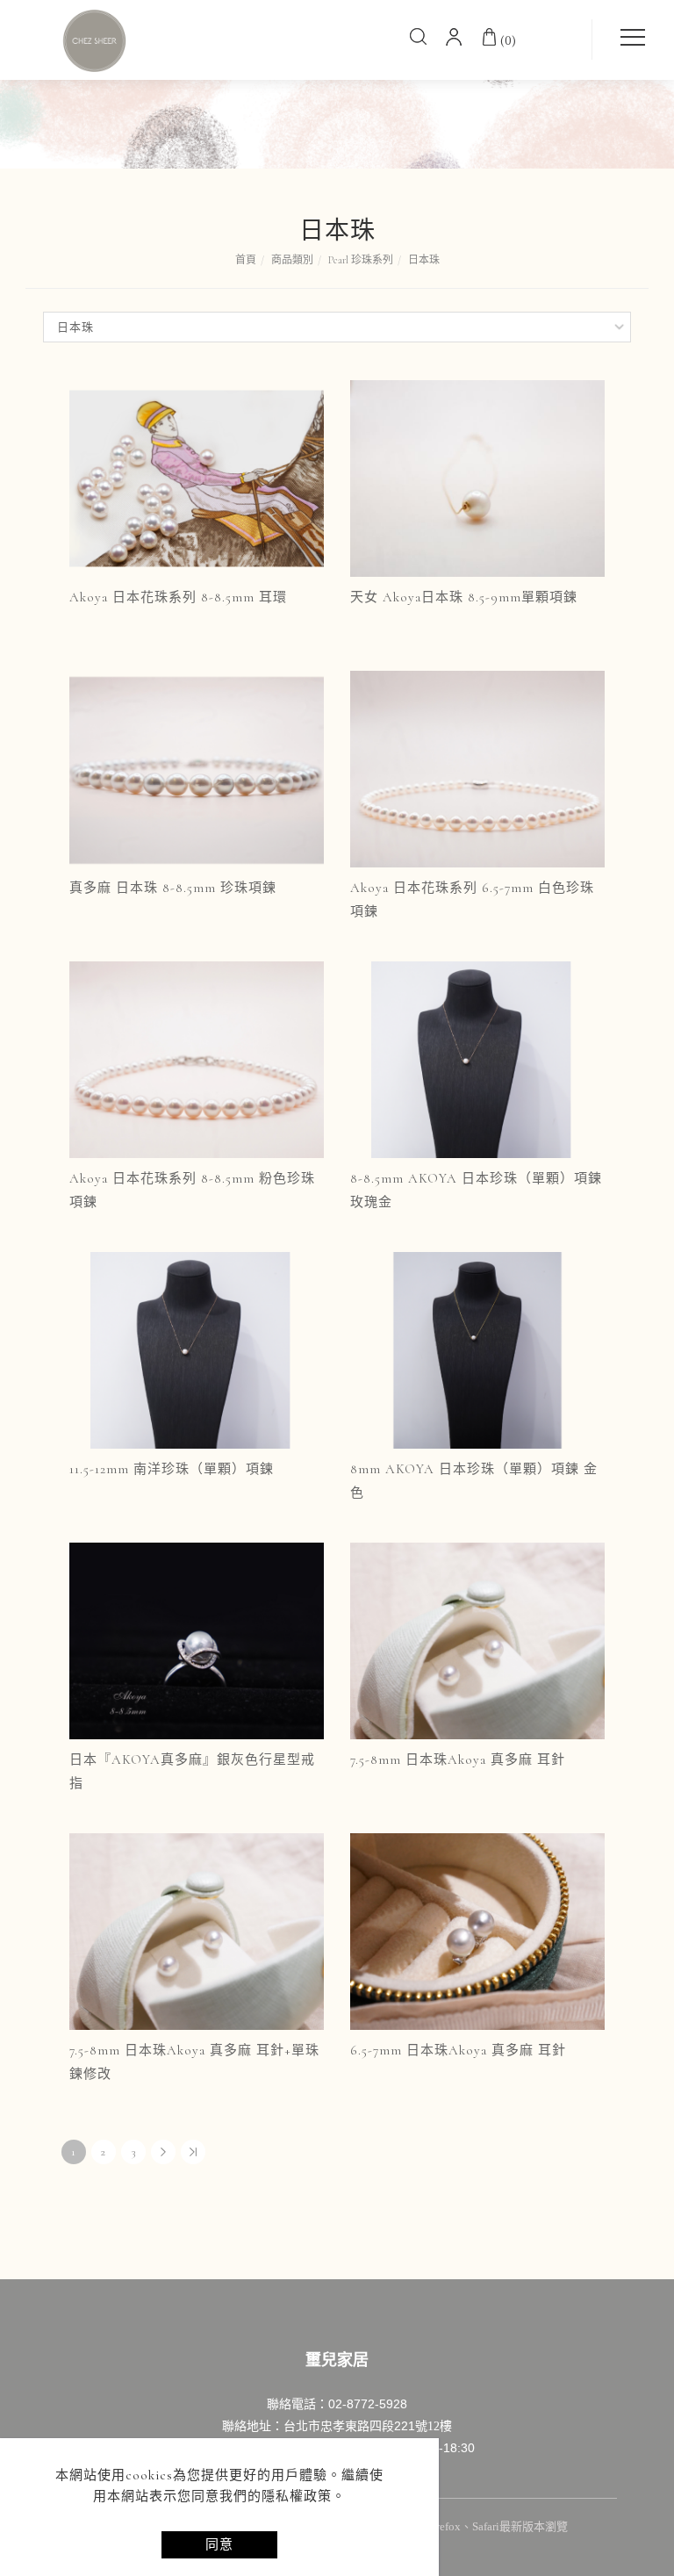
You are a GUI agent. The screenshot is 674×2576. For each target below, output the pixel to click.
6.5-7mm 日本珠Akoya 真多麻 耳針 (458, 2050)
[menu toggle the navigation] (627, 38)
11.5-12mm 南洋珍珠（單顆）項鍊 (172, 1469)
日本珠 (424, 260)
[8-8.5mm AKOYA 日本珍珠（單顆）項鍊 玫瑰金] (477, 1058)
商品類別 (292, 260)
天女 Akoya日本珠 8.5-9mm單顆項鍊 (464, 597)
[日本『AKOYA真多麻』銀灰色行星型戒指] (197, 1639)
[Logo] (95, 40)
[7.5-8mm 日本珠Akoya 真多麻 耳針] (477, 1639)
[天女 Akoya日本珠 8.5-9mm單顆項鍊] (477, 477)
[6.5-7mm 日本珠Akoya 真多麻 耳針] (477, 1930)
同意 (219, 2544)
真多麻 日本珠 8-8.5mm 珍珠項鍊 (173, 888)
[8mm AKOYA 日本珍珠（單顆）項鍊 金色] (477, 1349)
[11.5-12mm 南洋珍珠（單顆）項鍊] (197, 1349)
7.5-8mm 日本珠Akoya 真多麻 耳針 (458, 1759)
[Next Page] (163, 2152)
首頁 (246, 260)
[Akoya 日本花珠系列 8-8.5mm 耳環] (197, 477)
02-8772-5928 (368, 2404)
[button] (419, 40)
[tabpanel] (337, 84)
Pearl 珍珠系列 (361, 260)
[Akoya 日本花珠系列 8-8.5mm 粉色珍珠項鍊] (197, 1058)
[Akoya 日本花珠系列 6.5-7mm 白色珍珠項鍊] (477, 767)
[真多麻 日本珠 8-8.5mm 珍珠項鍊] (197, 767)
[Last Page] (193, 2152)
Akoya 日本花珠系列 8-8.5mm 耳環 (178, 597)
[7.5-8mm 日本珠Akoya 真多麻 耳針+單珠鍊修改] (197, 1930)
